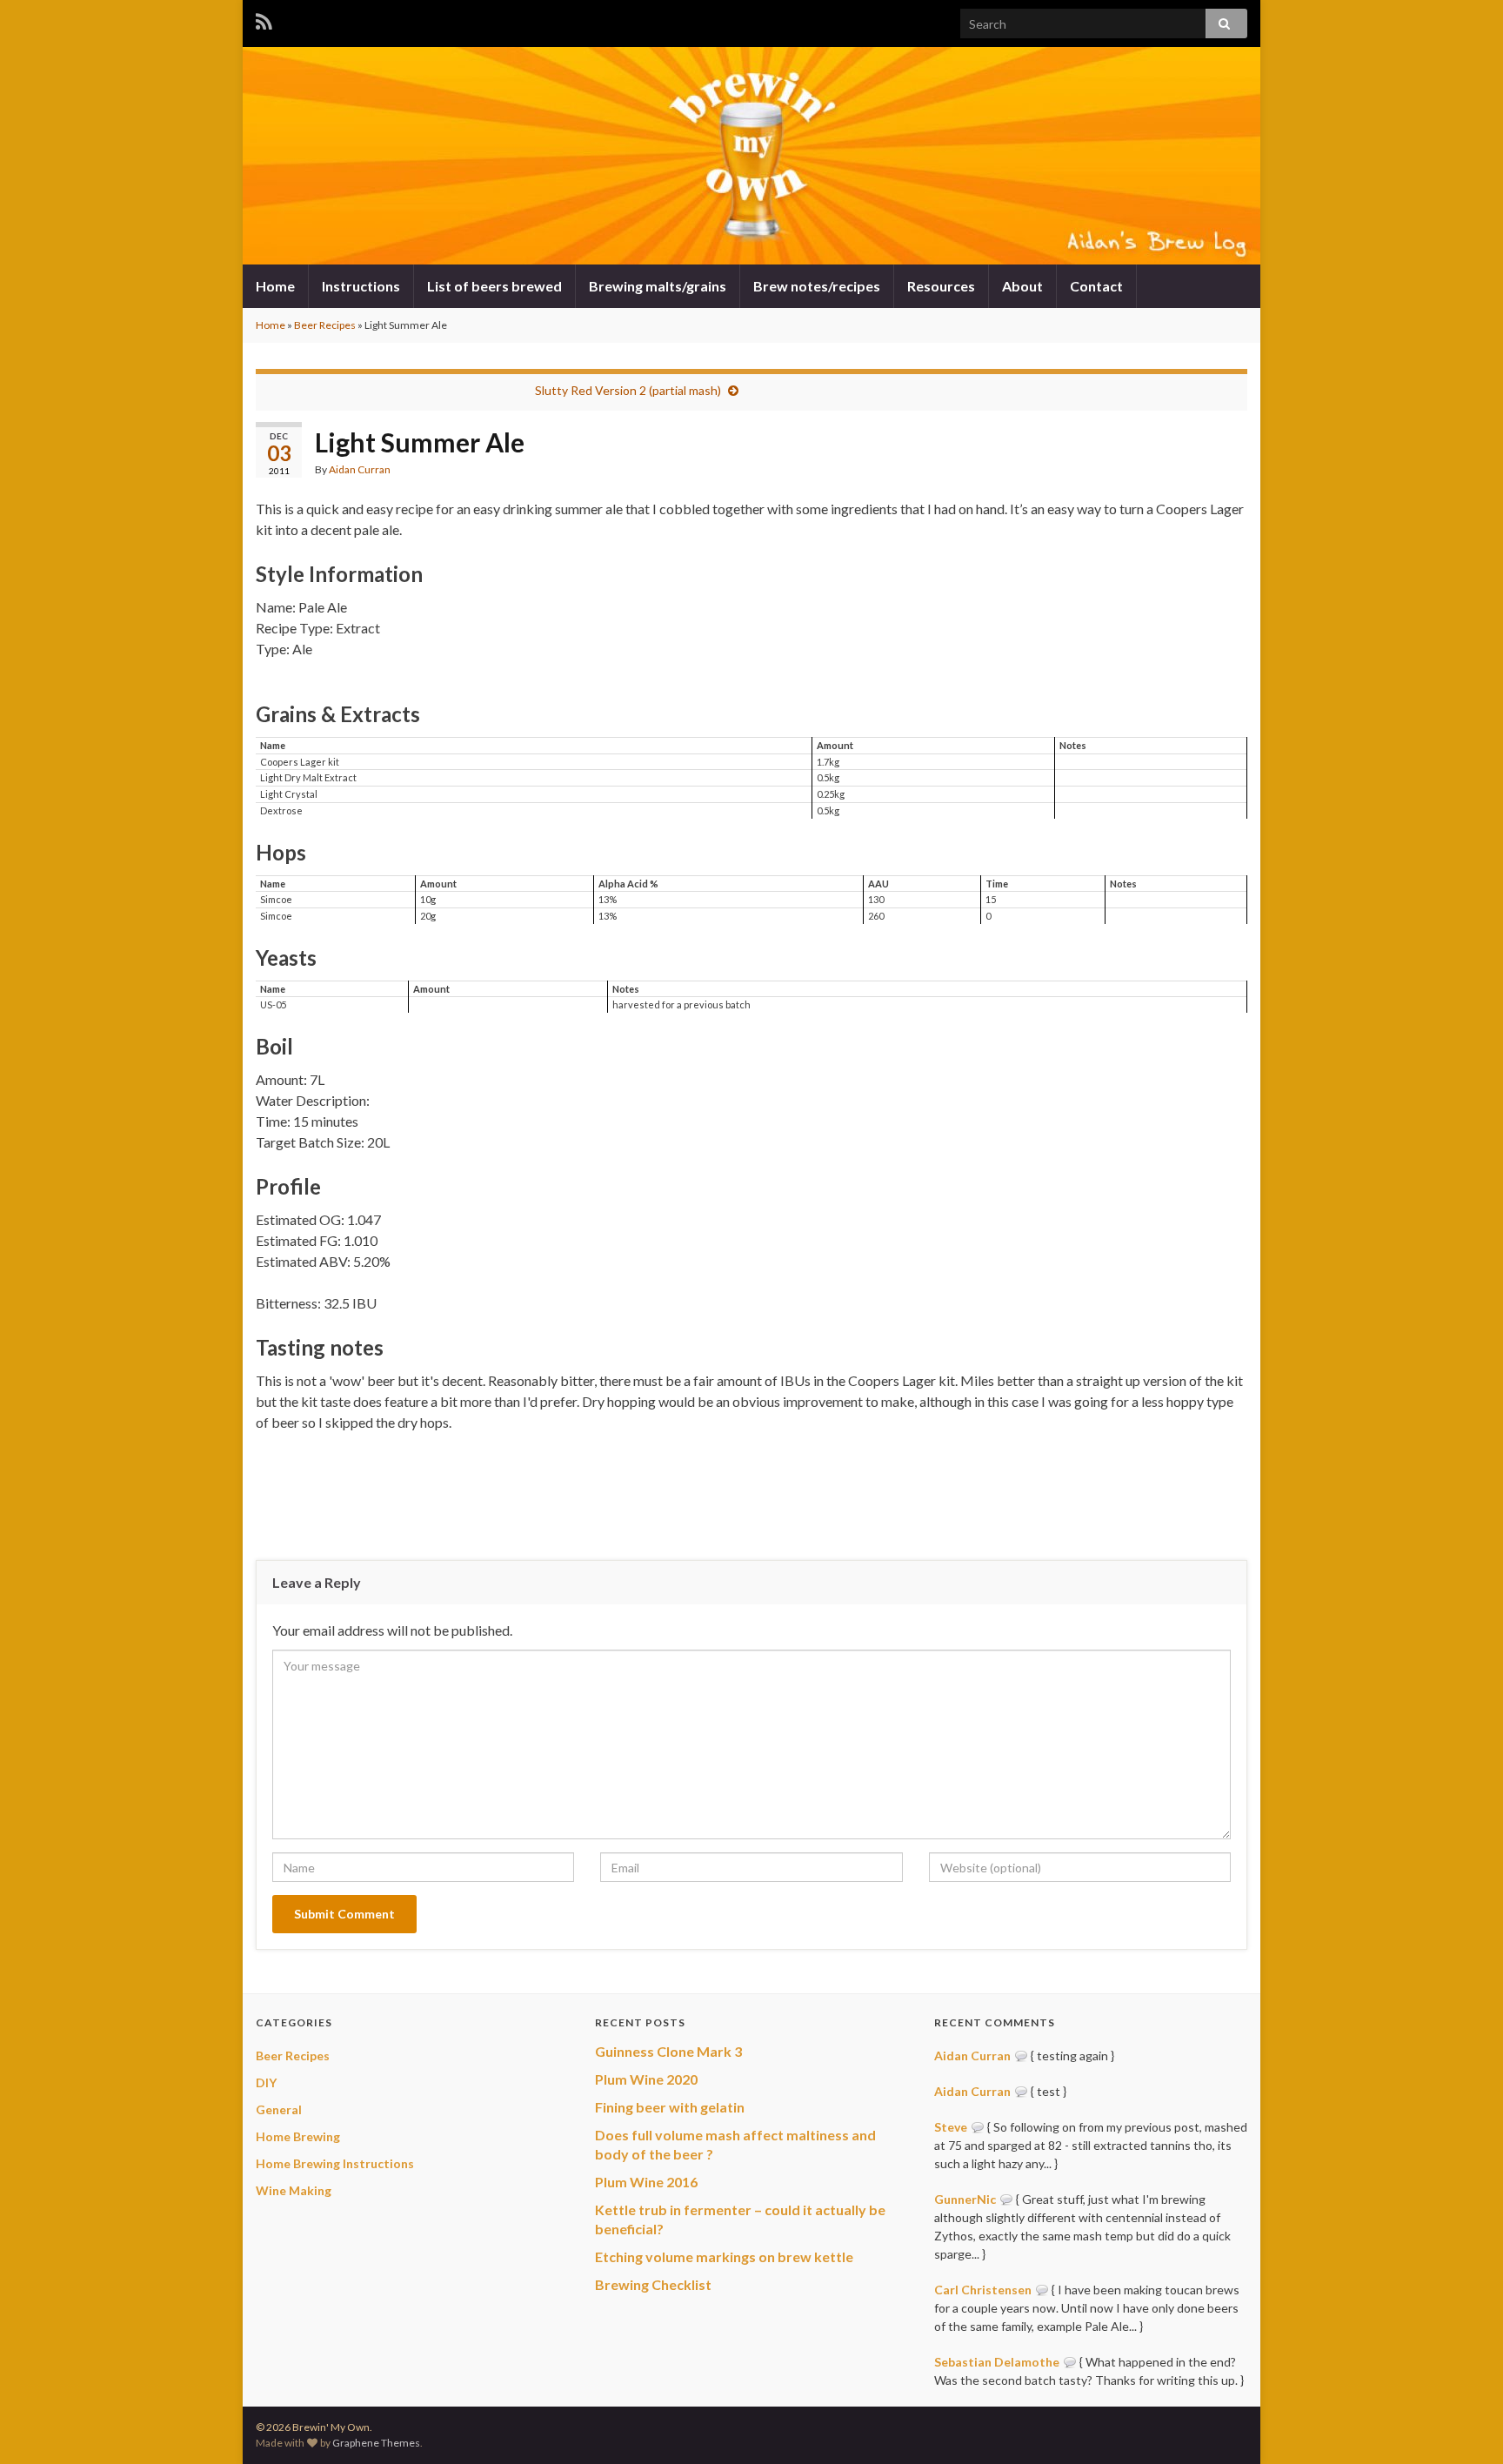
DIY (266, 2082)
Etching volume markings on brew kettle (724, 2256)
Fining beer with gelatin (670, 2107)
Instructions (361, 286)
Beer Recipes (325, 325)
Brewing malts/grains (658, 286)
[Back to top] (1464, 2425)
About (1022, 286)
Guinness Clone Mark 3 (668, 2051)
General (279, 2109)
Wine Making (294, 2190)
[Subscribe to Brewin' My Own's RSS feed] (264, 19)
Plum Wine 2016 (646, 2182)
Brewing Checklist (653, 2284)
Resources (941, 286)
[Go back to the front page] (751, 156)
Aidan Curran (360, 469)
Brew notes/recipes (817, 286)
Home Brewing (298, 2136)
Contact (1096, 286)
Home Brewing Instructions (335, 2163)
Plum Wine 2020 (646, 2079)
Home (275, 286)
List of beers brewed (494, 286)
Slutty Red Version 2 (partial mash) (628, 390)
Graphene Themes (376, 2443)
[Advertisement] (751, 1494)
